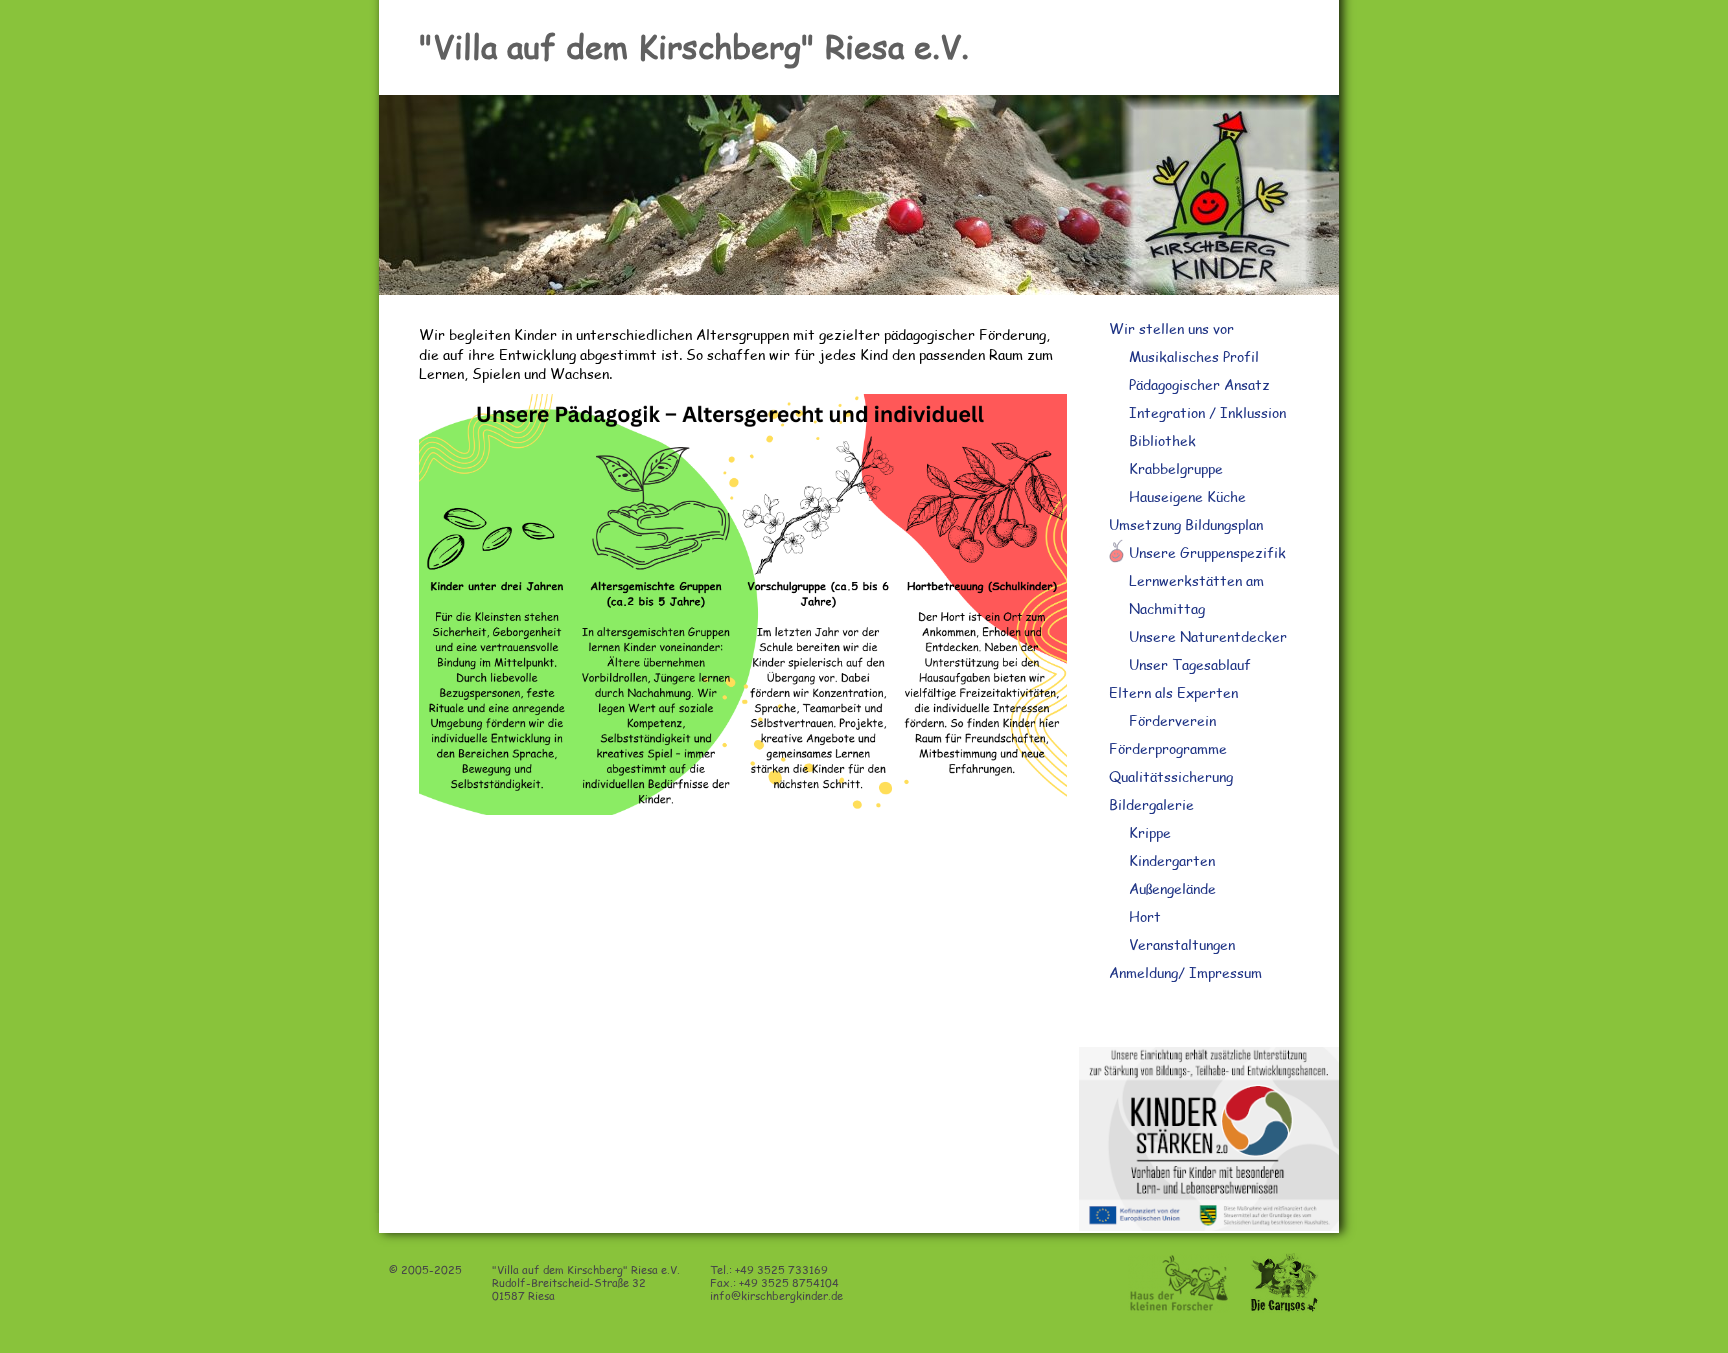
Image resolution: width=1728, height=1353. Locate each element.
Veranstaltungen (1182, 944)
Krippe (1150, 832)
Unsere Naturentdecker (1208, 636)
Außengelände (1172, 888)
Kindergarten (1172, 860)
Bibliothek (1162, 440)
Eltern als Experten (1173, 692)
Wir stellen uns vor (1171, 328)
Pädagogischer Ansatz (1199, 384)
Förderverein (1172, 720)
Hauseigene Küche (1187, 496)
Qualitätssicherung (1171, 776)
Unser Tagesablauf (1190, 664)
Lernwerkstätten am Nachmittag (1196, 594)
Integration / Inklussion (1207, 412)
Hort (1145, 916)
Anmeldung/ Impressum (1185, 972)
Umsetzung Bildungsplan (1186, 524)
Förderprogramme (1168, 748)
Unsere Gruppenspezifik (1207, 552)
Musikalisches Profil (1194, 356)
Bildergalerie (1151, 804)
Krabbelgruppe (1176, 468)
